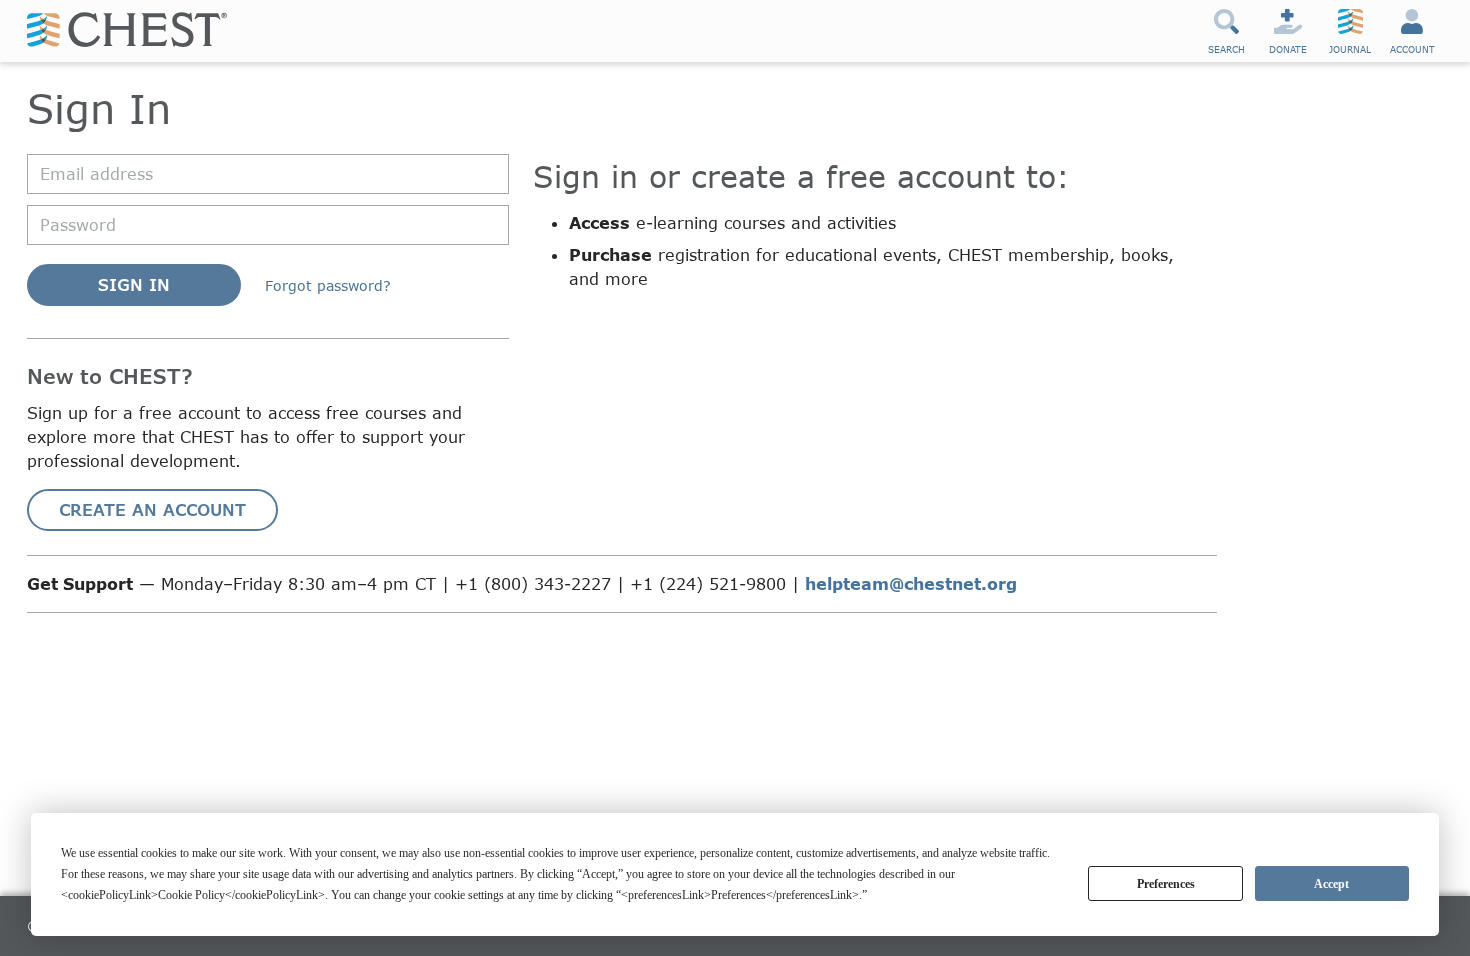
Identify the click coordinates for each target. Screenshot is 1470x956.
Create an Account (152, 509)
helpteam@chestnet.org (911, 583)
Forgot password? (328, 285)
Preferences (1166, 884)
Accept (1331, 884)
